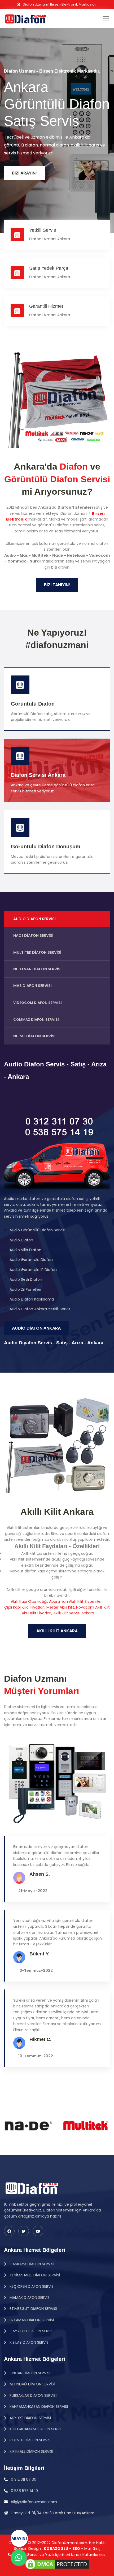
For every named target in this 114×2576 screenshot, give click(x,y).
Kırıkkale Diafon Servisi (31, 2451)
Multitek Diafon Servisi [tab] (37, 952)
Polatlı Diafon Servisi (30, 2440)
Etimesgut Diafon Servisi (33, 2309)
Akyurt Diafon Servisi (30, 2418)
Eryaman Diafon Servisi (31, 2320)
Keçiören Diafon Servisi (31, 2286)
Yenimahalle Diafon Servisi (34, 2275)
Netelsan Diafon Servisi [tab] (37, 969)
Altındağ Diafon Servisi (32, 2384)
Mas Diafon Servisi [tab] (32, 986)
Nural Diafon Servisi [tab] (34, 1036)
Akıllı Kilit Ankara (57, 1631)
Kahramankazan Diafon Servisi (38, 2407)
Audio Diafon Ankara (36, 1328)
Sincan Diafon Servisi (29, 2373)
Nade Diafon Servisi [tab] (33, 935)
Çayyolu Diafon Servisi (31, 2331)
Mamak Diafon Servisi (29, 2298)
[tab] (57, 1003)
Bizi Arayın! (24, 173)
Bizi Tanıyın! (57, 585)
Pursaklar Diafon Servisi (32, 2395)
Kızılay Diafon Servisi (29, 2342)
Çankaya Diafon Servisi (31, 2264)
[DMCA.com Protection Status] (57, 2564)
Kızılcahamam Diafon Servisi (36, 2429)
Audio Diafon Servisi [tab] (34, 919)
